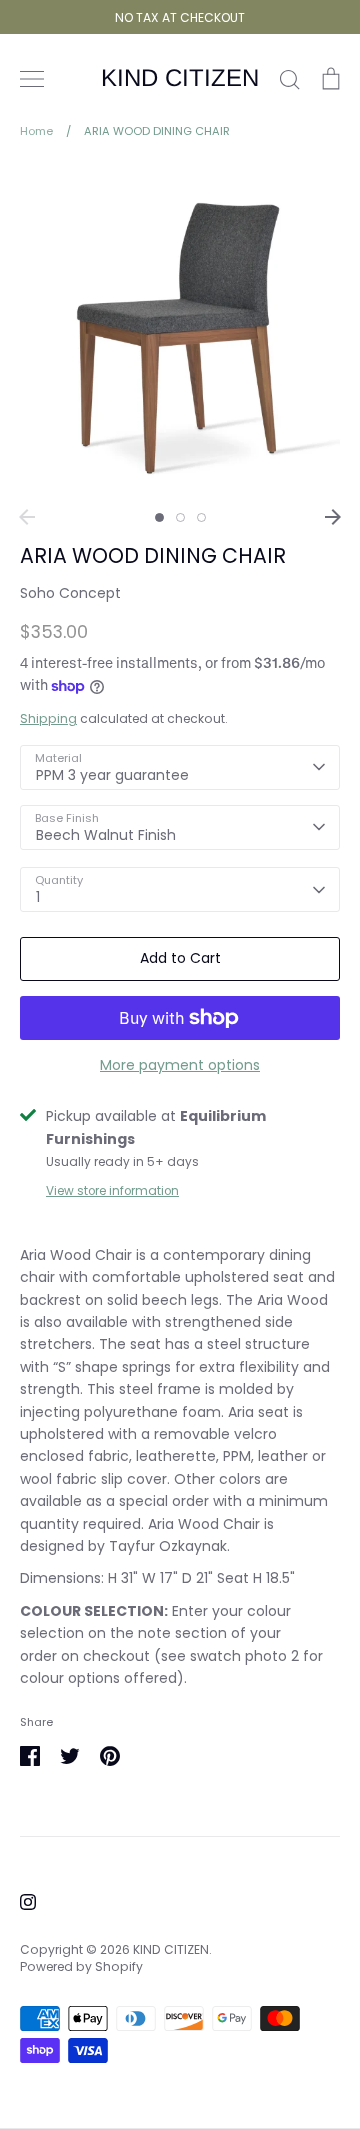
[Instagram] (28, 1902)
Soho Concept (70, 593)
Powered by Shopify (81, 1966)
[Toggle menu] (32, 79)
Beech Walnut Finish (106, 835)
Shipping (48, 718)
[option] (180, 330)
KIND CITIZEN (180, 77)
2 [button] (180, 517)
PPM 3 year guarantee (112, 775)
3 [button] (201, 517)
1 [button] (159, 517)
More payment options (180, 1065)
